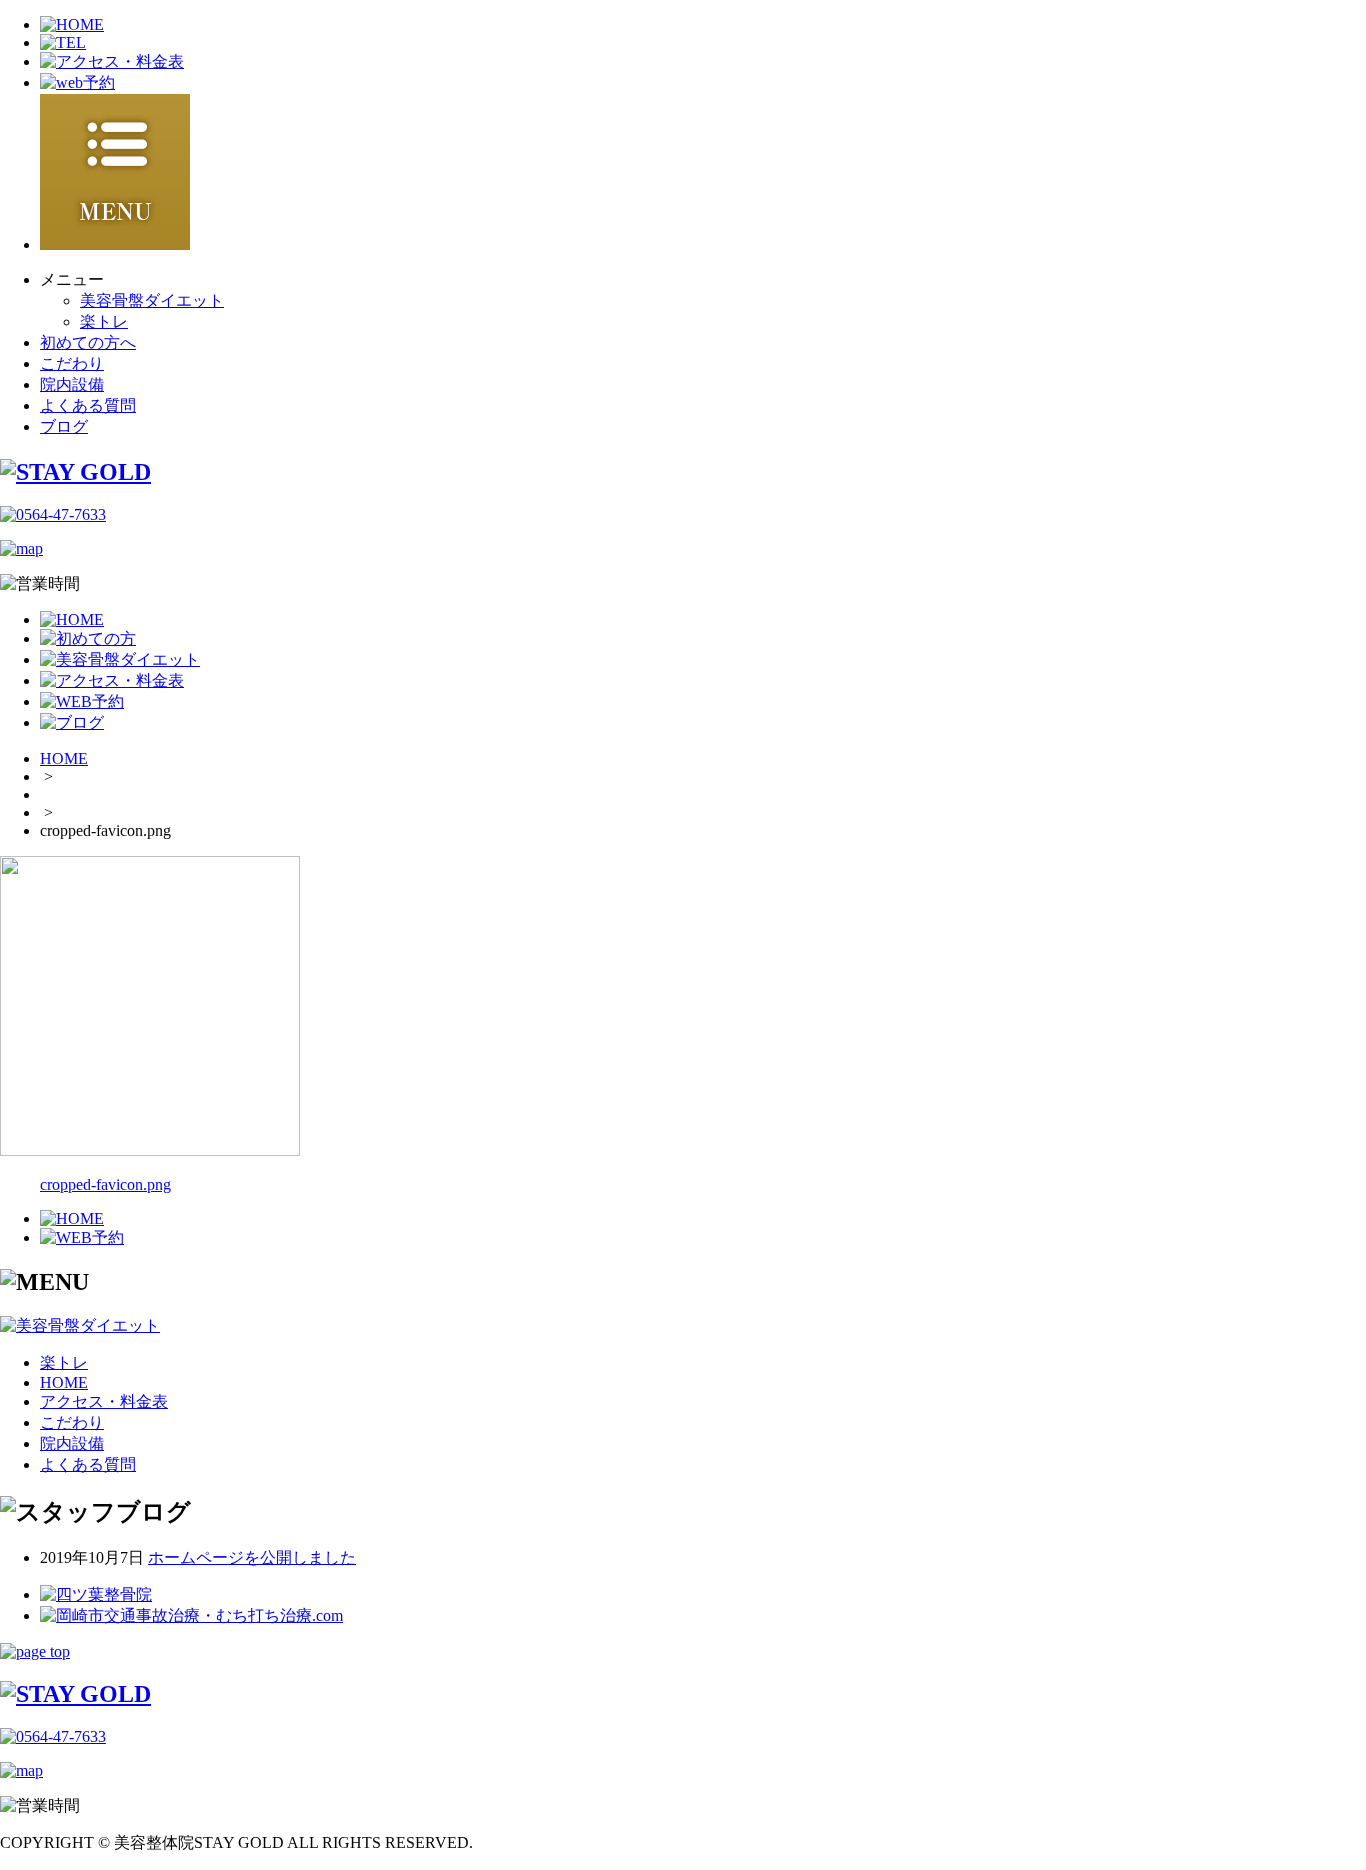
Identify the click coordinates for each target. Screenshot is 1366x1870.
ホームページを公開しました (252, 1557)
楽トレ (104, 321)
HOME (64, 758)
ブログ (64, 426)
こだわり (72, 363)
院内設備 (72, 384)
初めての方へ (88, 342)
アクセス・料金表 (104, 1401)
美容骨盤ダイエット (152, 300)
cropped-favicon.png (105, 1184)
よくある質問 (88, 405)
